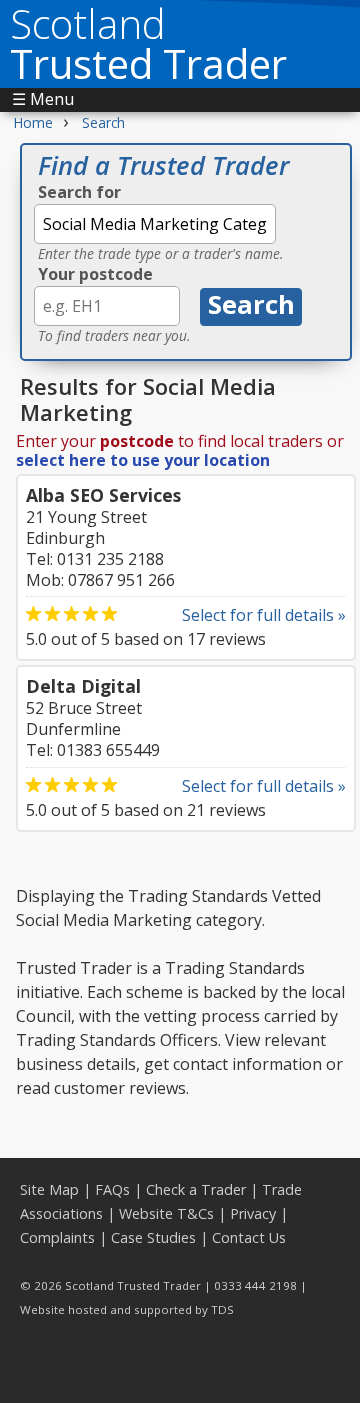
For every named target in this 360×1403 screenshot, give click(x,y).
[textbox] (155, 224)
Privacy (253, 1213)
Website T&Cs (166, 1213)
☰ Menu (43, 99)
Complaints (57, 1237)
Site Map (49, 1189)
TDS (222, 1309)
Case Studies (153, 1237)
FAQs (112, 1189)
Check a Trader (196, 1189)
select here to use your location (143, 460)
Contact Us (249, 1237)
